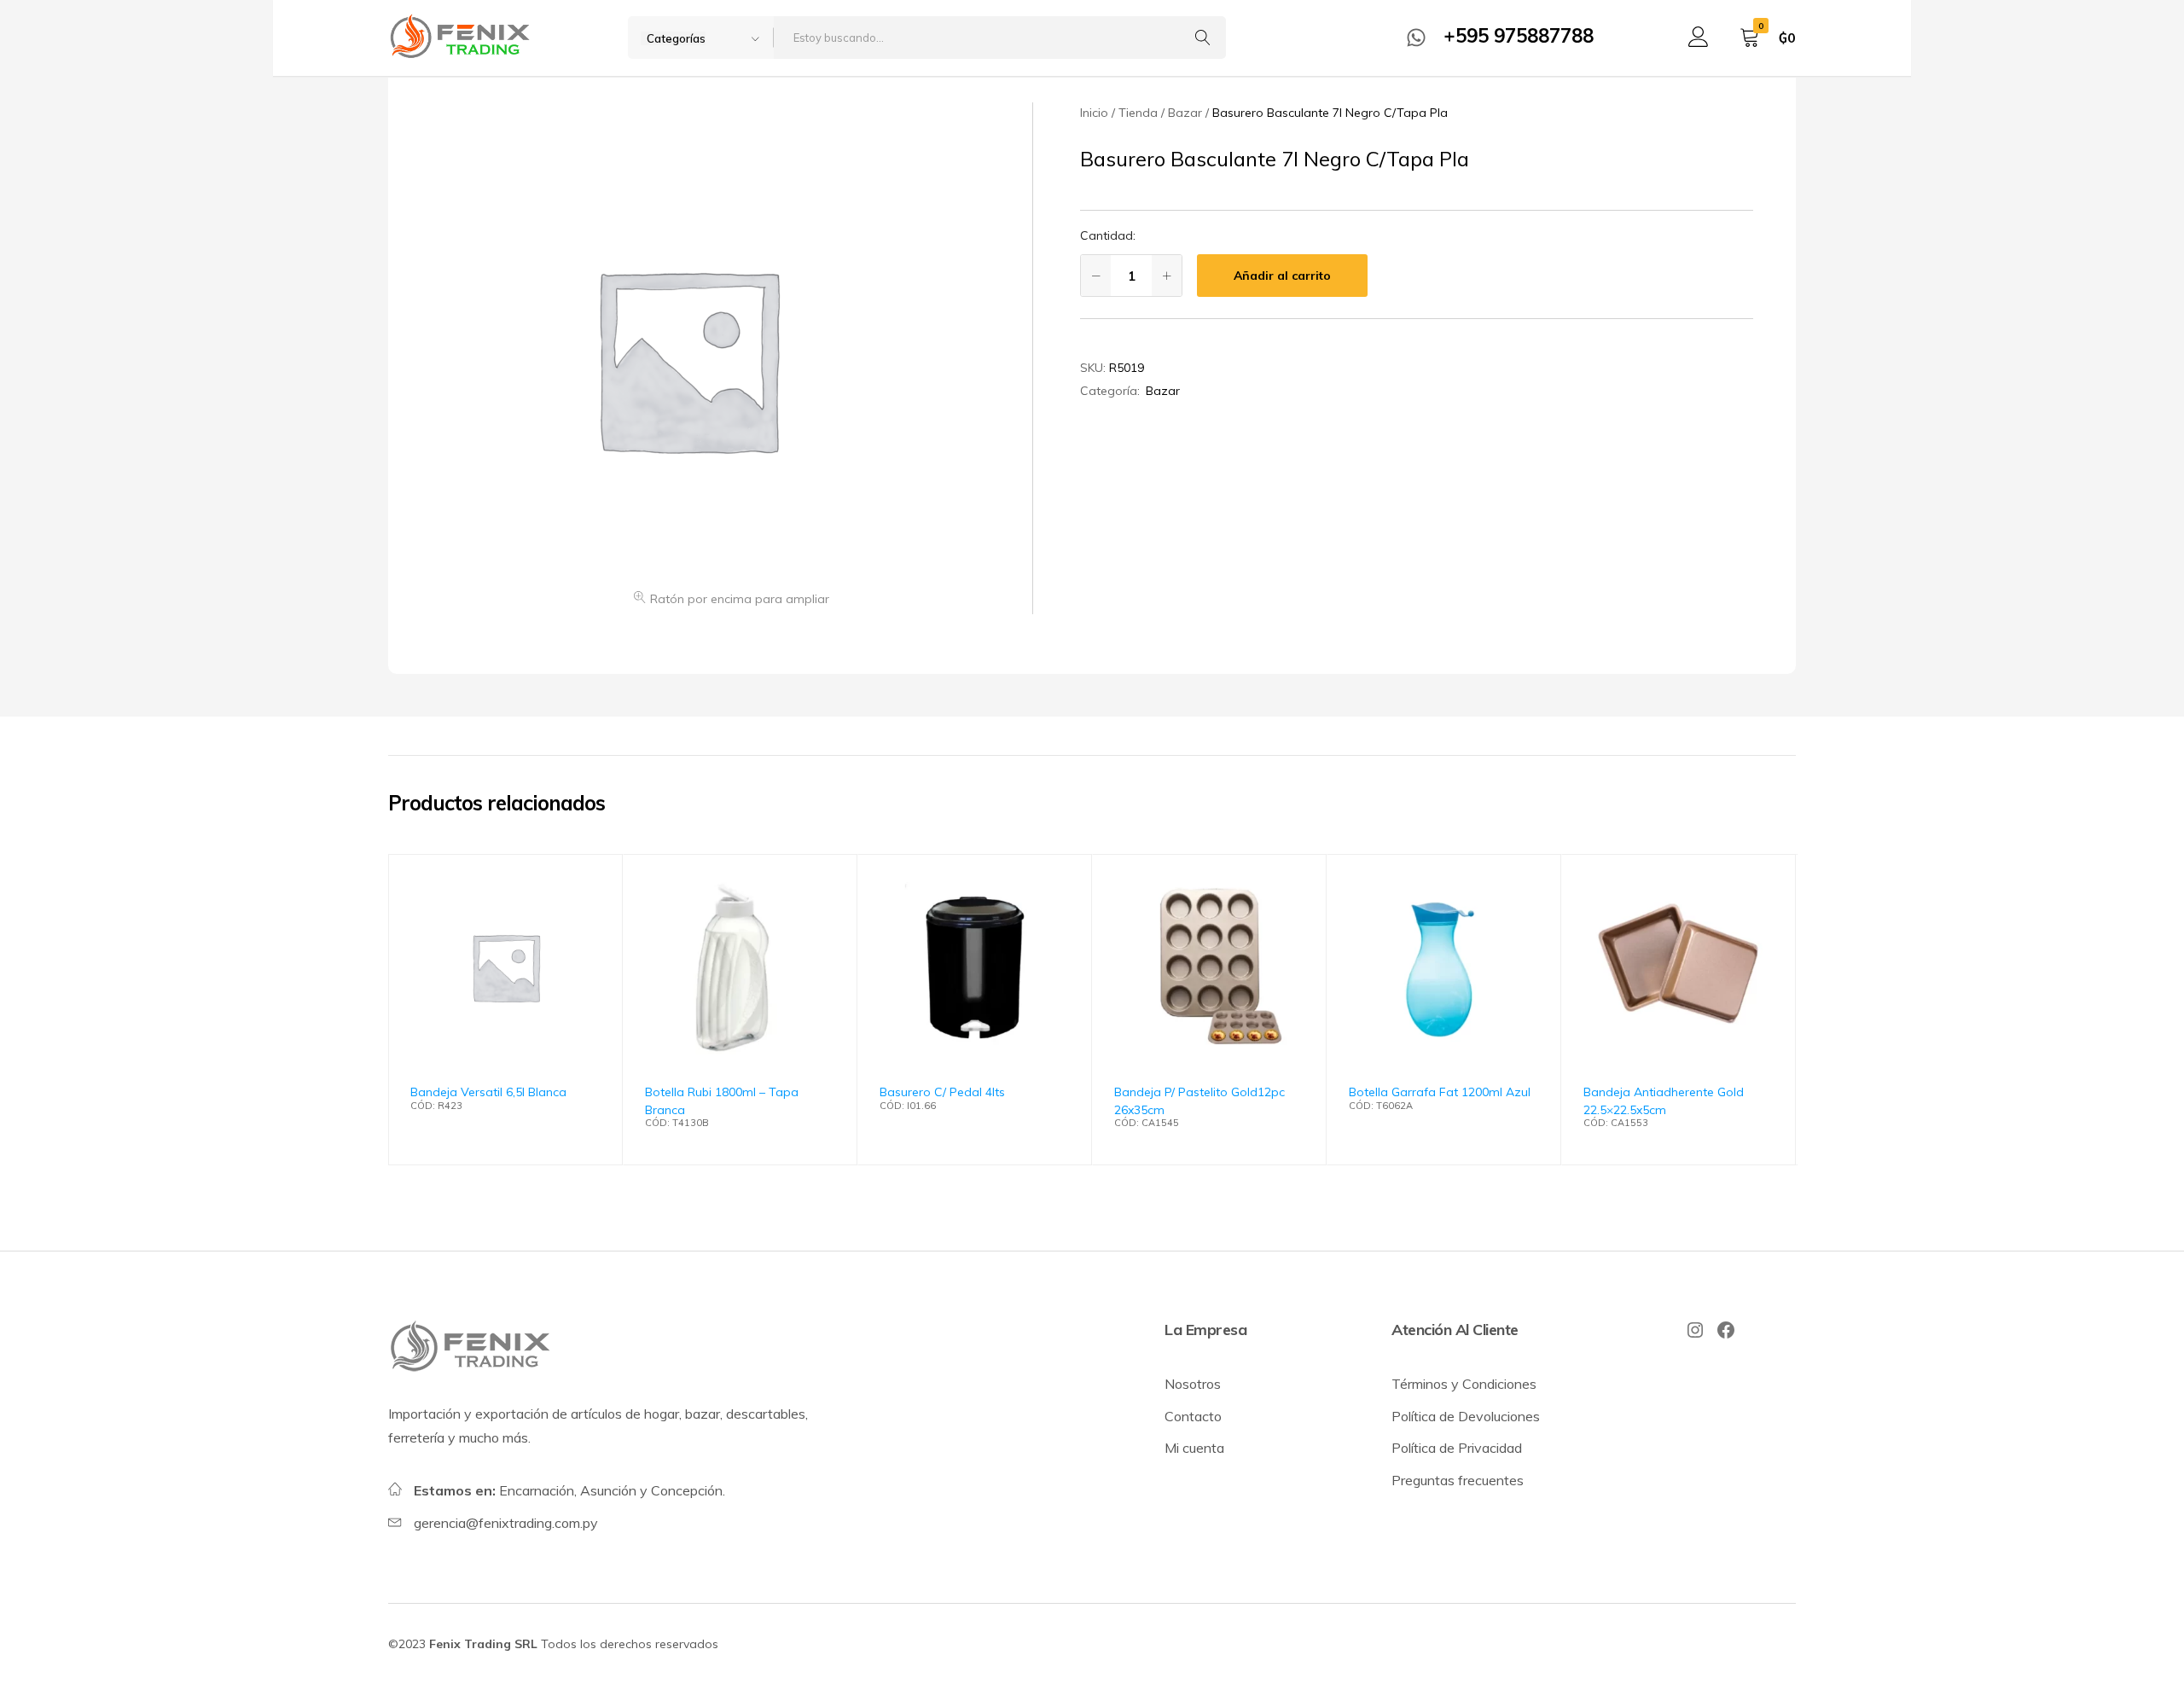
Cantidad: (1108, 235)
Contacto (1193, 1416)
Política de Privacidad (1457, 1448)
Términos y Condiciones (1464, 1384)
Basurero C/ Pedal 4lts (942, 1092)
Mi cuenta (1194, 1448)
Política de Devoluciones (1466, 1416)
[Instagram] (1695, 1330)
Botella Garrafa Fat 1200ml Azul (1440, 1092)
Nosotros (1193, 1384)
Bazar (1163, 391)
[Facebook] (1726, 1330)
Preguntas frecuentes (1458, 1480)
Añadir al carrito (1282, 276)
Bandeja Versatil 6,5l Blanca (488, 1092)
